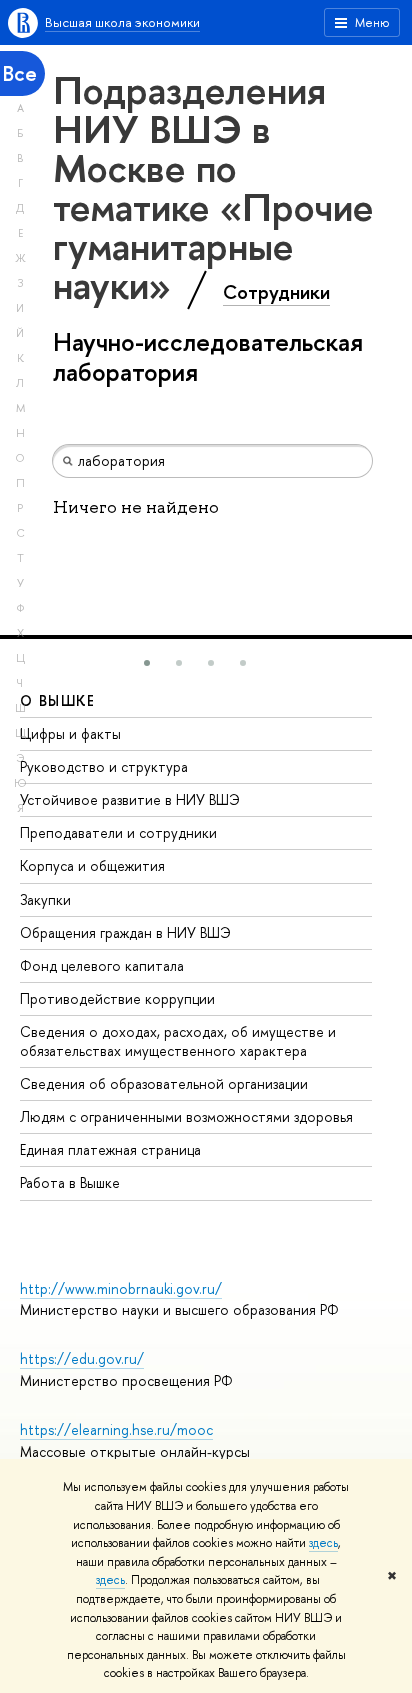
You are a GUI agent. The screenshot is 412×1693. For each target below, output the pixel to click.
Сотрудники (276, 292)
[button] (147, 663)
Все (20, 73)
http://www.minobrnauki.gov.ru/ (121, 1288)
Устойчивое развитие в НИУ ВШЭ (130, 799)
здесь (323, 1543)
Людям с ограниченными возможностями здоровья (186, 1116)
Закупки (45, 899)
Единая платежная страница (110, 1149)
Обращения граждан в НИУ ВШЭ (125, 932)
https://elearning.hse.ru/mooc (116, 1429)
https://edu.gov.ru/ (82, 1358)
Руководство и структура (104, 766)
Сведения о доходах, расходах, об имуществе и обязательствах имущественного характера (178, 1040)
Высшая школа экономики (122, 22)
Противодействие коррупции (117, 998)
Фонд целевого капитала (102, 965)
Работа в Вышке (70, 1182)
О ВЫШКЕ (58, 700)
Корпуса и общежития (92, 865)
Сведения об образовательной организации (164, 1083)
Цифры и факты (70, 733)
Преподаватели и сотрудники (118, 832)
